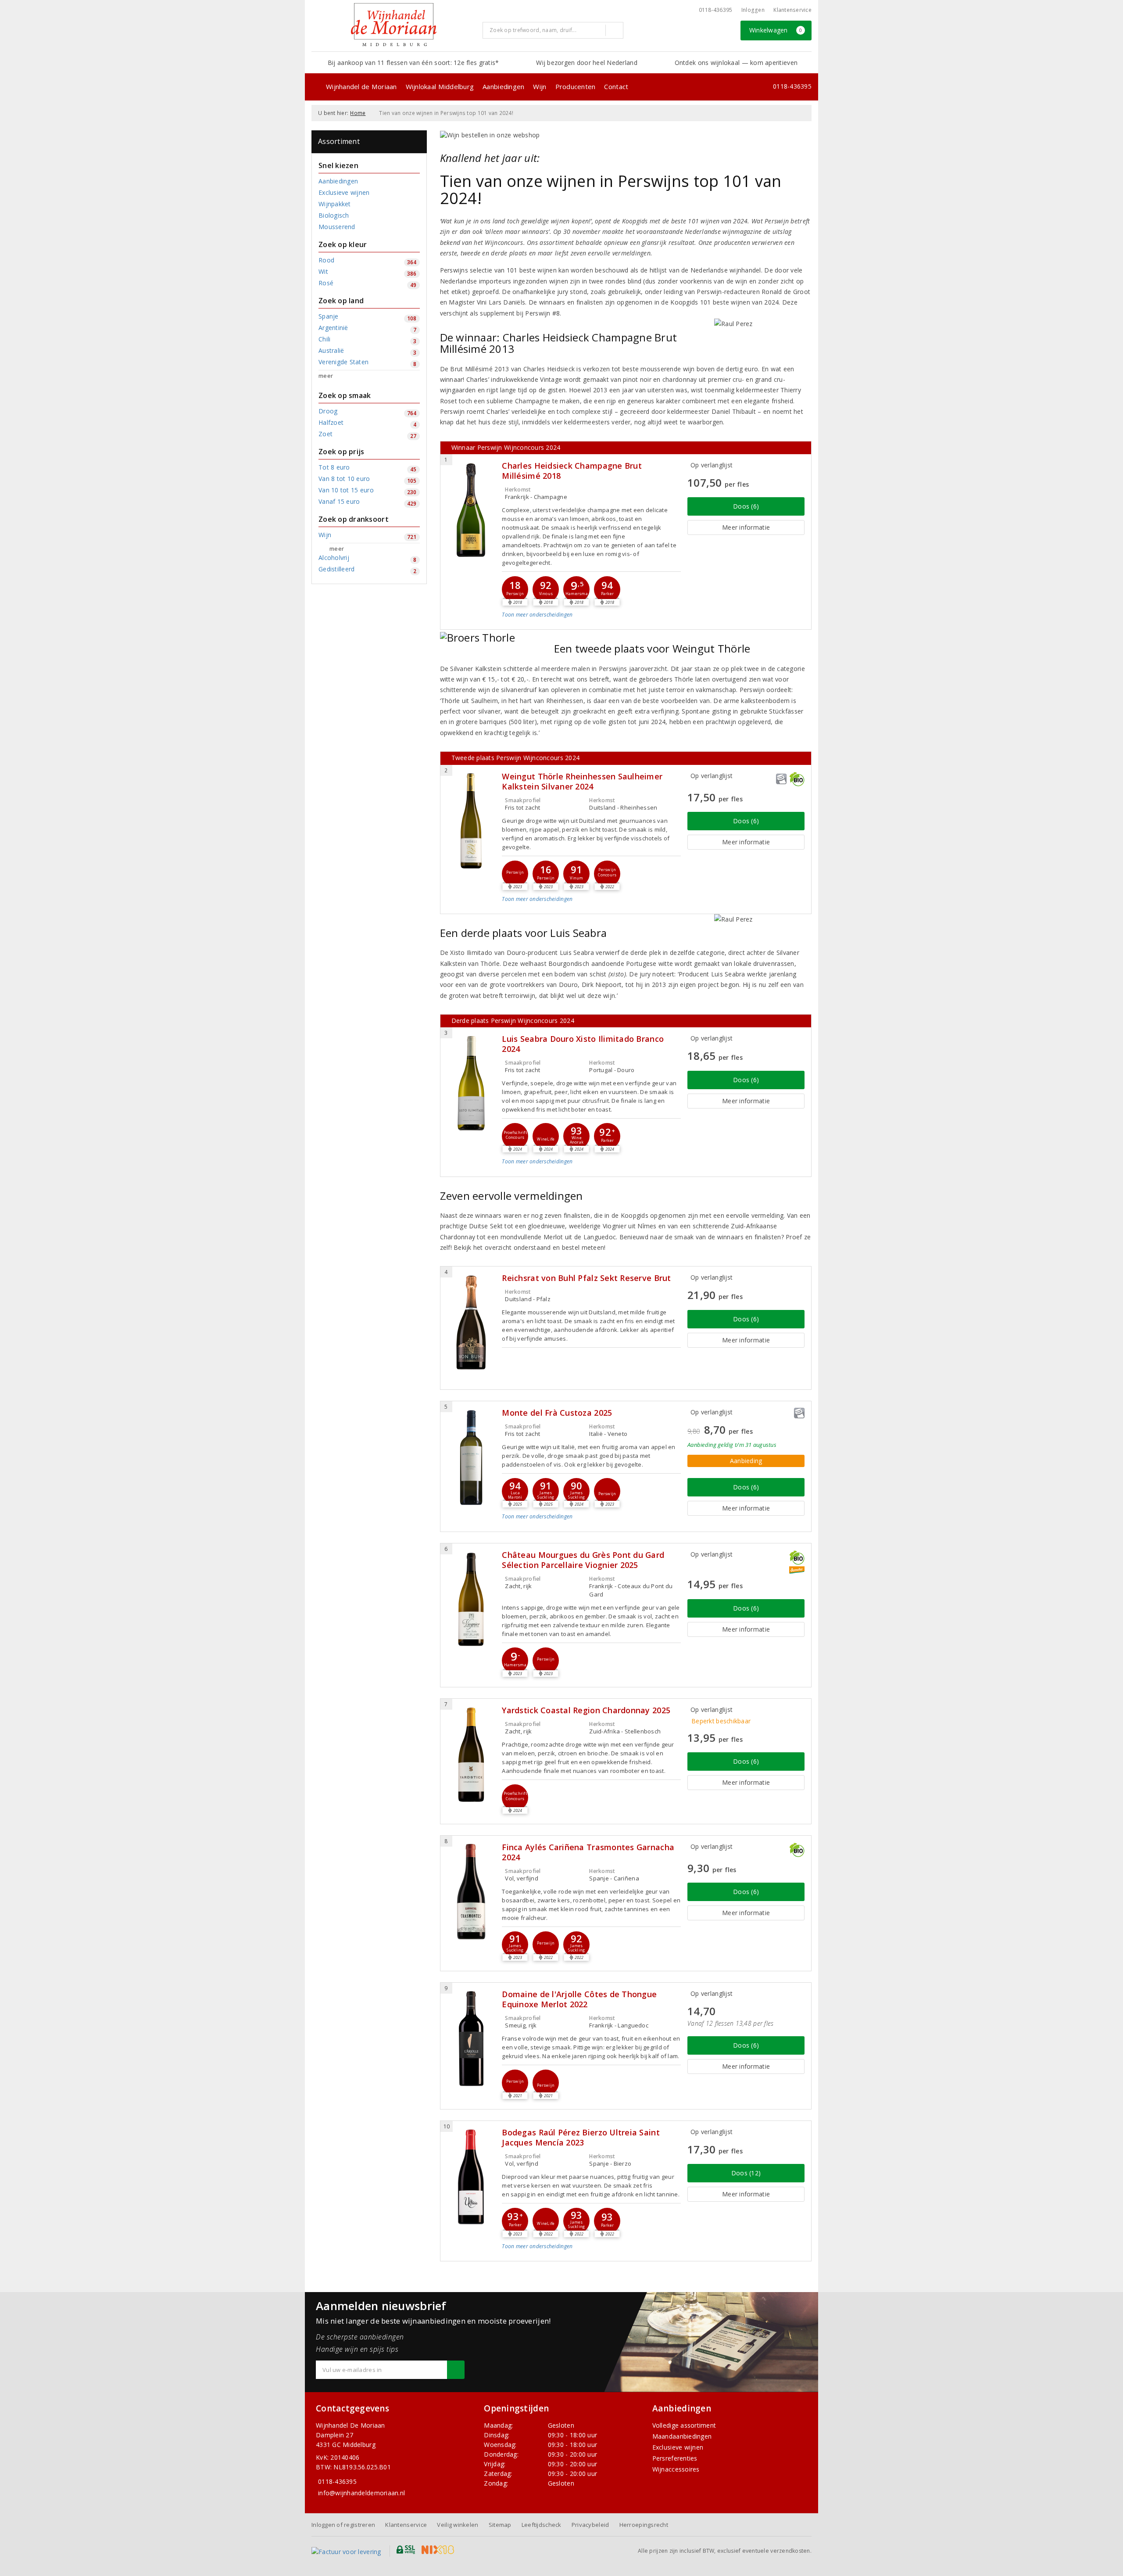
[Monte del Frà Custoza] (471, 1457)
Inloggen (753, 10)
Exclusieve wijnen (678, 2447)
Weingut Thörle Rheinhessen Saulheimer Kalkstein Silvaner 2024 (582, 782)
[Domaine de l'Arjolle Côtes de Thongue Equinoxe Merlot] (471, 2039)
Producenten (576, 86)
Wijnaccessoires (676, 2469)
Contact (616, 86)
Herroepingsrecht (644, 2525)
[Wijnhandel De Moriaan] (394, 25)
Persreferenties (675, 2458)
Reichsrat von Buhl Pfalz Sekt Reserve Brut (586, 1278)
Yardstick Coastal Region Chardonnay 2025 (586, 1710)
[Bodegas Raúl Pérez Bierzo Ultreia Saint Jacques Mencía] (471, 2177)
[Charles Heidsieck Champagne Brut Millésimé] (471, 510)
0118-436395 (716, 10)
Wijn (540, 86)
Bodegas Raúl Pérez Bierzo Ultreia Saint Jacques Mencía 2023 (581, 2138)
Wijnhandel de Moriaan (361, 86)
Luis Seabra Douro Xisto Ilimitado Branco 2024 (583, 1044)
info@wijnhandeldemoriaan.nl (361, 2493)
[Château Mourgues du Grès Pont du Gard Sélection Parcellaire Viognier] (471, 1599)
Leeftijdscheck (542, 2525)
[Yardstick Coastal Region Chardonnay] (471, 1755)
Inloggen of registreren (343, 2525)
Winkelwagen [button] (776, 30)
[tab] (591, 621)
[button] (515, 589)
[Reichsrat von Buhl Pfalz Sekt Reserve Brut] (471, 1322)
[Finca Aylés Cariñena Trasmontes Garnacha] (471, 1892)
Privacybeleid (590, 2525)
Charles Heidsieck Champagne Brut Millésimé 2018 (572, 471)
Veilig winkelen (458, 2525)
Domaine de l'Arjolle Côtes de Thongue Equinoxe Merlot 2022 (579, 1999)
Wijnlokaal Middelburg (440, 86)
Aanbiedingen (503, 86)
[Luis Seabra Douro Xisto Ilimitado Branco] (471, 1083)
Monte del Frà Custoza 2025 (557, 1413)
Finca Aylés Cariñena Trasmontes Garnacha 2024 (588, 1852)
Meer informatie (746, 527)
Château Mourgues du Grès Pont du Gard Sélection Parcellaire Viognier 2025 (583, 1560)
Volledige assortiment (684, 2425)
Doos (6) (746, 506)
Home (358, 113)
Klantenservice (792, 10)
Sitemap (500, 2525)
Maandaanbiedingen (682, 2436)
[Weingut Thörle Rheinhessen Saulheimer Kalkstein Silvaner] (471, 821)
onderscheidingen (537, 615)
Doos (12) (746, 2173)
